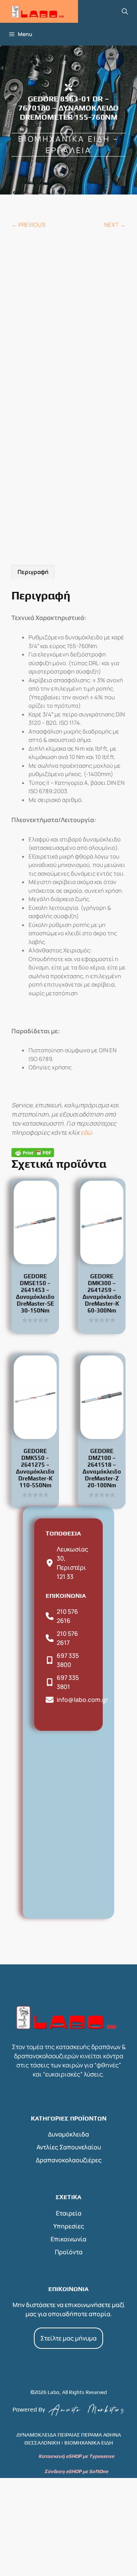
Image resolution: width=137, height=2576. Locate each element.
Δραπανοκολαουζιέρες (69, 2160)
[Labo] (39, 11)
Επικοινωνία (68, 2239)
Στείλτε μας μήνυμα (68, 2338)
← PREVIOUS (28, 225)
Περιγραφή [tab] (33, 572)
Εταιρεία (69, 2213)
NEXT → (115, 225)
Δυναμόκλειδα (68, 2134)
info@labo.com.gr (82, 1700)
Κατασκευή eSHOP (60, 2456)
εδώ (86, 1132)
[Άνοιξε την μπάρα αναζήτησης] (125, 11)
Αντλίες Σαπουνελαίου (69, 2147)
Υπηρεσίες (69, 2226)
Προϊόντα (69, 2252)
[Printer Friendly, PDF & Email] (33, 1152)
